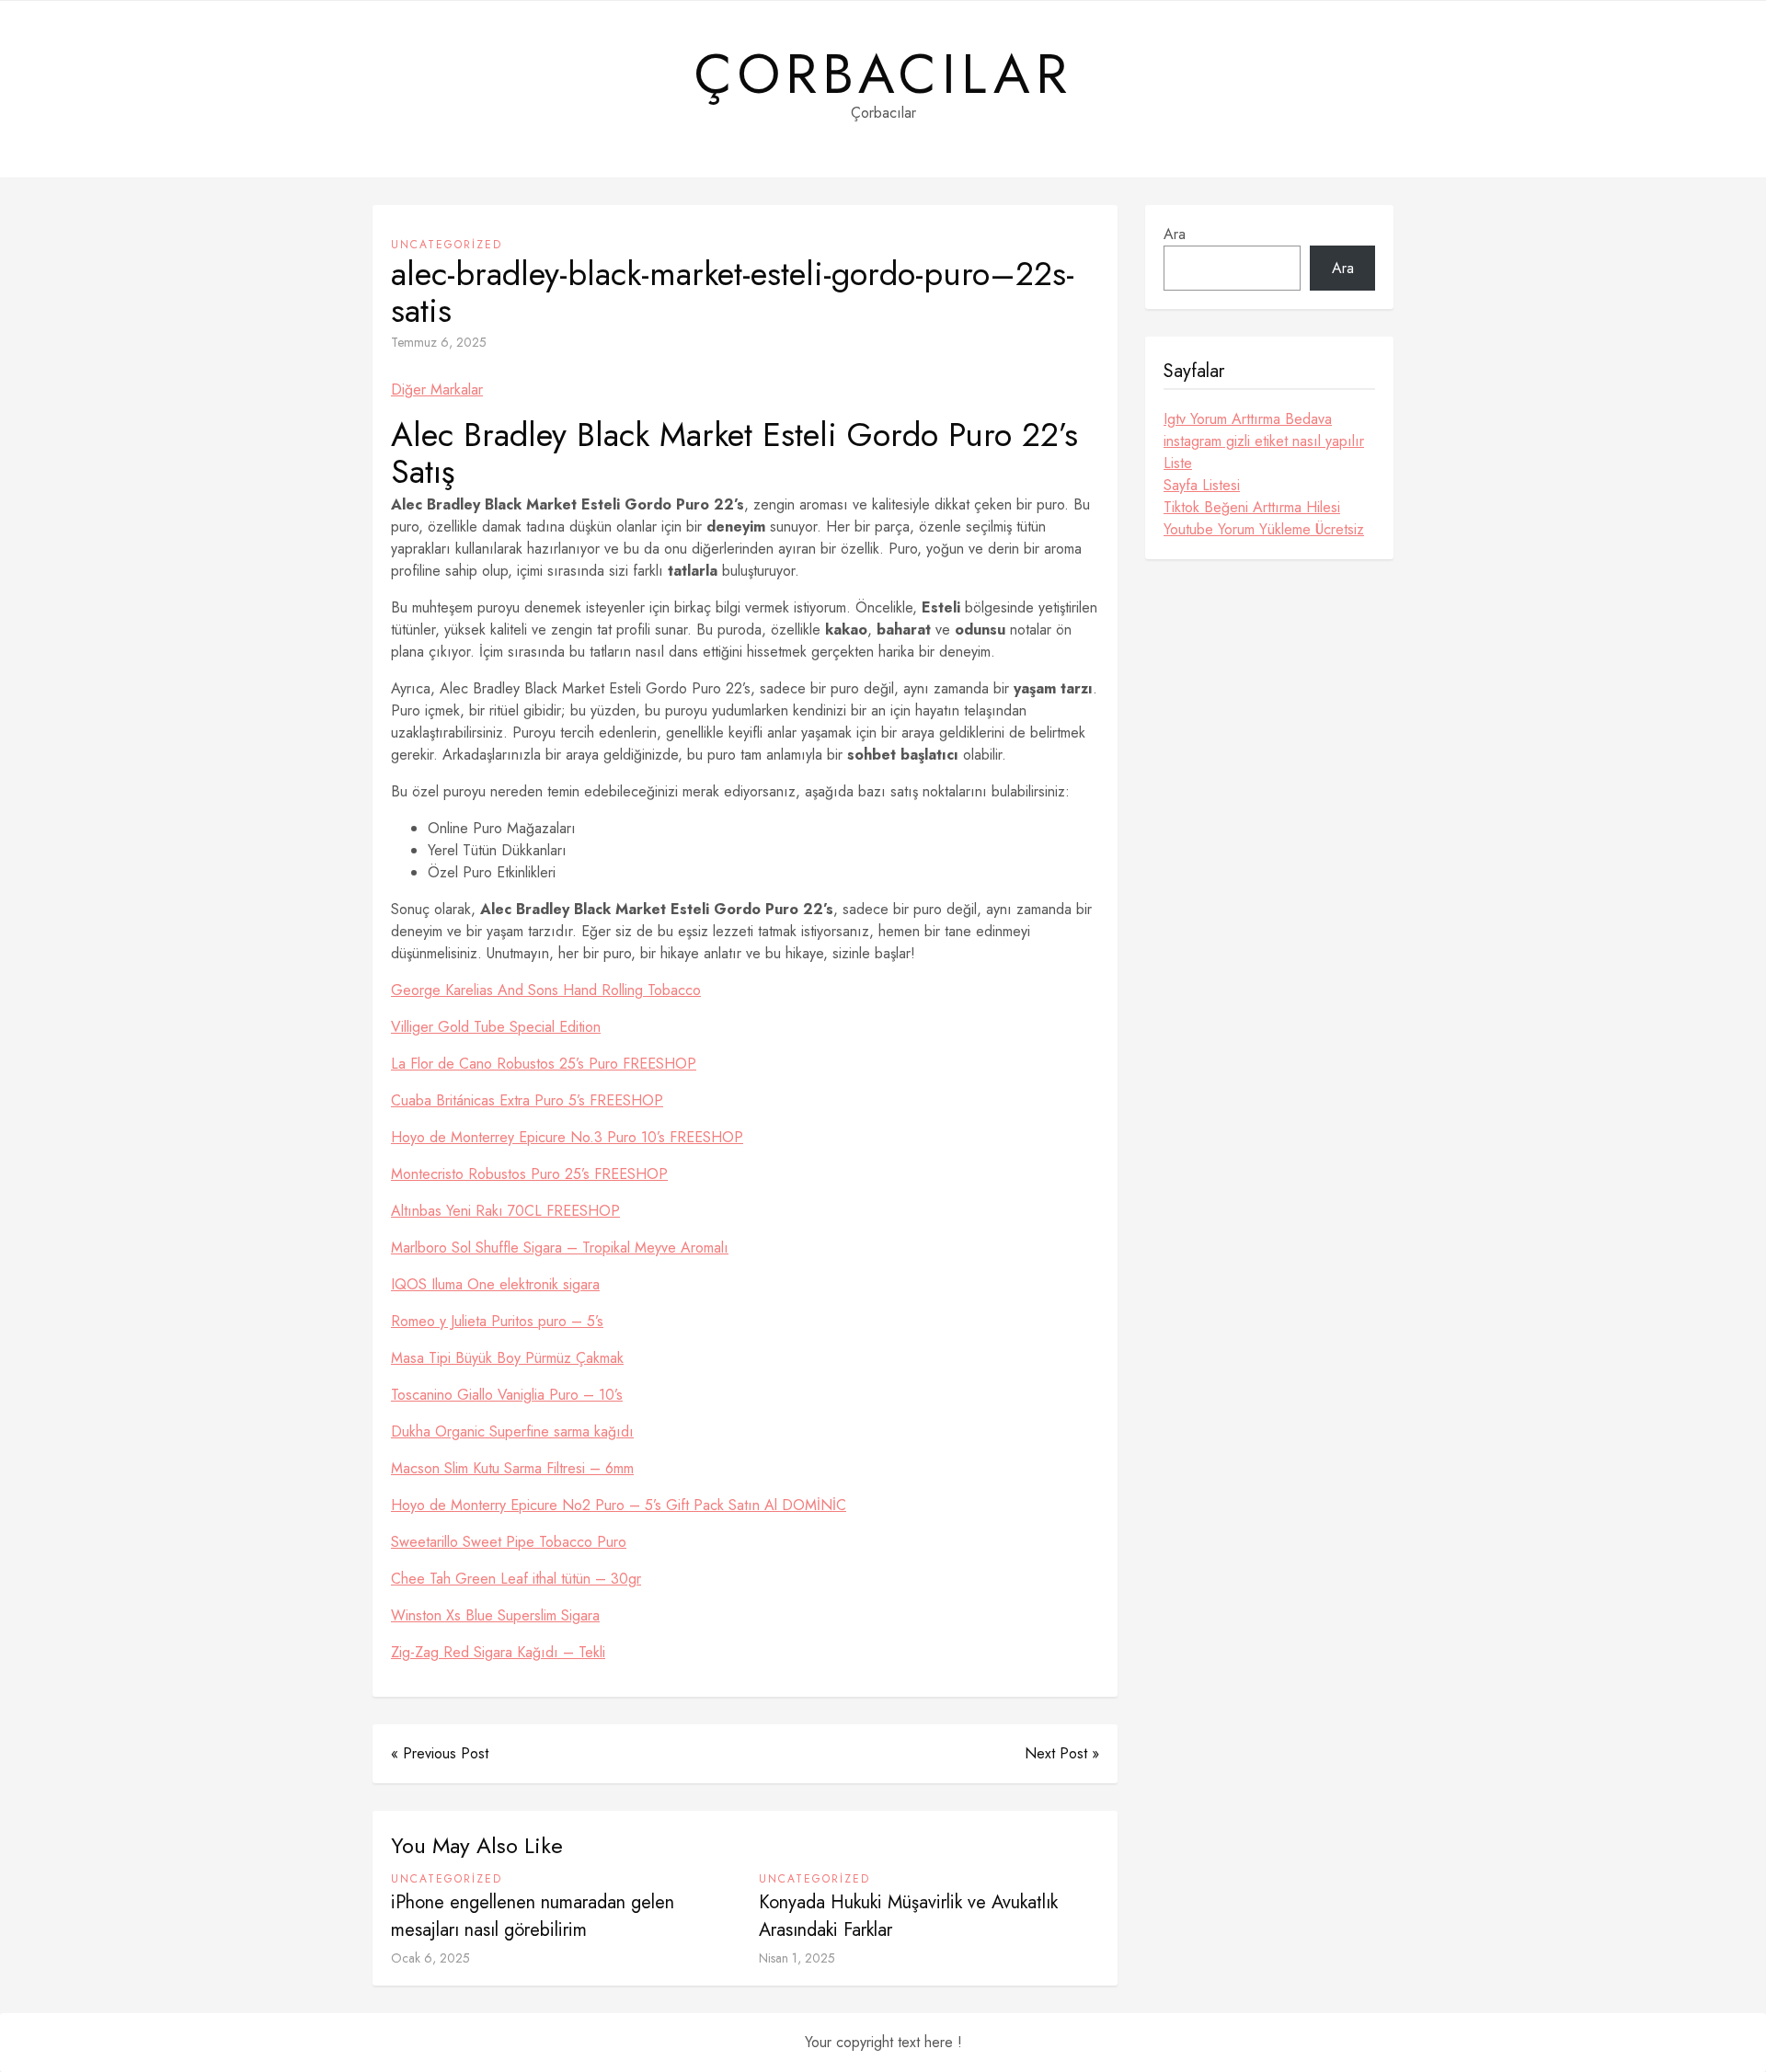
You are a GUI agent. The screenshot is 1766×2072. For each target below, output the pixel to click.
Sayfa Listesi (1202, 485)
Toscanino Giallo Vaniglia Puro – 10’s (507, 1395)
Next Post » (1062, 1753)
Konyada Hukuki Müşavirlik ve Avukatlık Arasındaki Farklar (908, 1916)
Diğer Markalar (437, 389)
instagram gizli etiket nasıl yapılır (1264, 441)
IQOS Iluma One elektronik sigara (495, 1284)
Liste (1178, 463)
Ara (1175, 234)
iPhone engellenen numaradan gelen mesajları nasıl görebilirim (533, 1916)
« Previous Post (440, 1753)
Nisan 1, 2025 (797, 1958)
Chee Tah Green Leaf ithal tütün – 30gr (516, 1579)
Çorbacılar (883, 74)
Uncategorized (447, 245)
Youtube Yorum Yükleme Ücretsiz (1264, 529)
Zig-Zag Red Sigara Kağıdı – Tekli (498, 1652)
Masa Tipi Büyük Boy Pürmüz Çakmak (507, 1358)
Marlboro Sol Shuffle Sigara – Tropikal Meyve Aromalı (560, 1248)
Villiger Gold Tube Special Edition (496, 1027)
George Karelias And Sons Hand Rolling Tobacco (546, 990)
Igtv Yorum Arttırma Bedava (1248, 419)
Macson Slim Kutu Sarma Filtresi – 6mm (512, 1468)
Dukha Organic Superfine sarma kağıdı (512, 1431)
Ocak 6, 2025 (430, 1958)
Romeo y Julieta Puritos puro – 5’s (497, 1321)
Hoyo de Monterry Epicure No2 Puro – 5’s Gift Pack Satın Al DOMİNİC (619, 1505)
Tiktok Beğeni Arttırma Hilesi (1252, 507)
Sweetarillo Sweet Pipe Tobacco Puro (509, 1542)
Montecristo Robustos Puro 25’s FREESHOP (529, 1174)
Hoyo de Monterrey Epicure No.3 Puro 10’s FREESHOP (567, 1137)
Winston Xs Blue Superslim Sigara (495, 1615)
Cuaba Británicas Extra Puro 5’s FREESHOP (527, 1100)
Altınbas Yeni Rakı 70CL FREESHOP (505, 1211)
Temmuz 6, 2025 (439, 342)
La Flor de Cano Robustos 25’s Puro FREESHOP (544, 1064)
